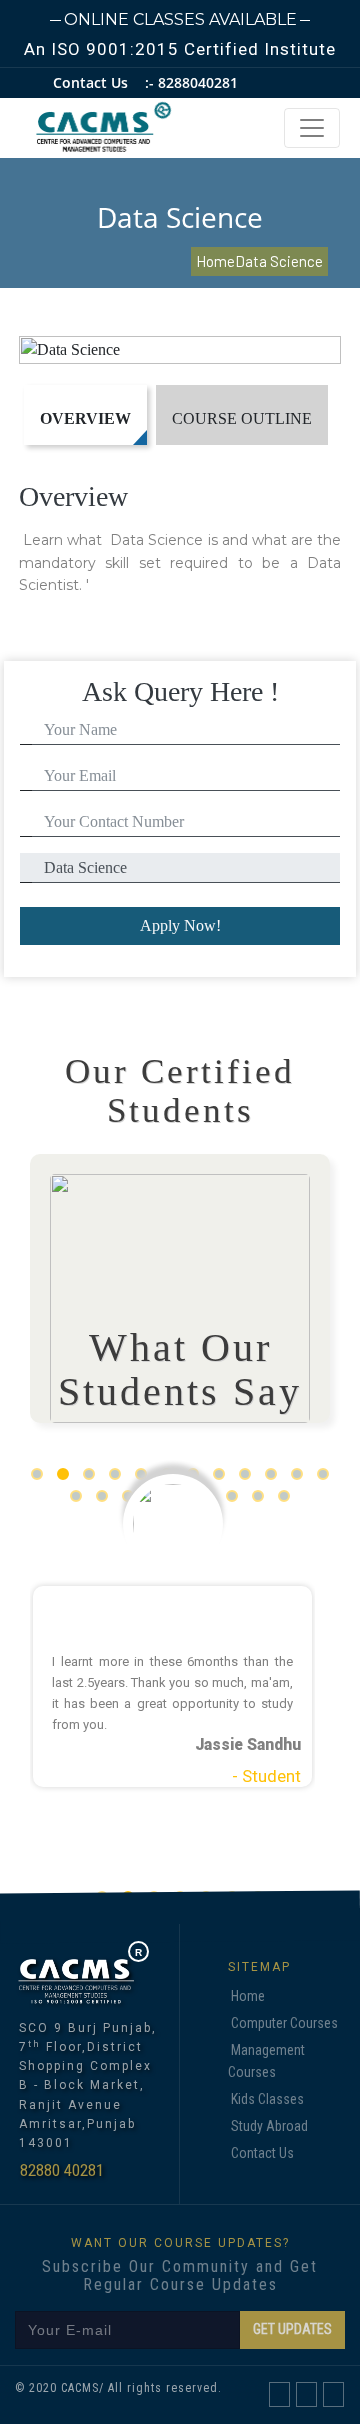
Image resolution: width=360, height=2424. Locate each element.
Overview (85, 418)
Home (248, 1996)
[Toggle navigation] (312, 128)
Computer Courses (284, 2023)
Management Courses (266, 2061)
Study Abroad (269, 2126)
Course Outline (242, 418)
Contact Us (262, 2153)
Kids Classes (267, 2099)
